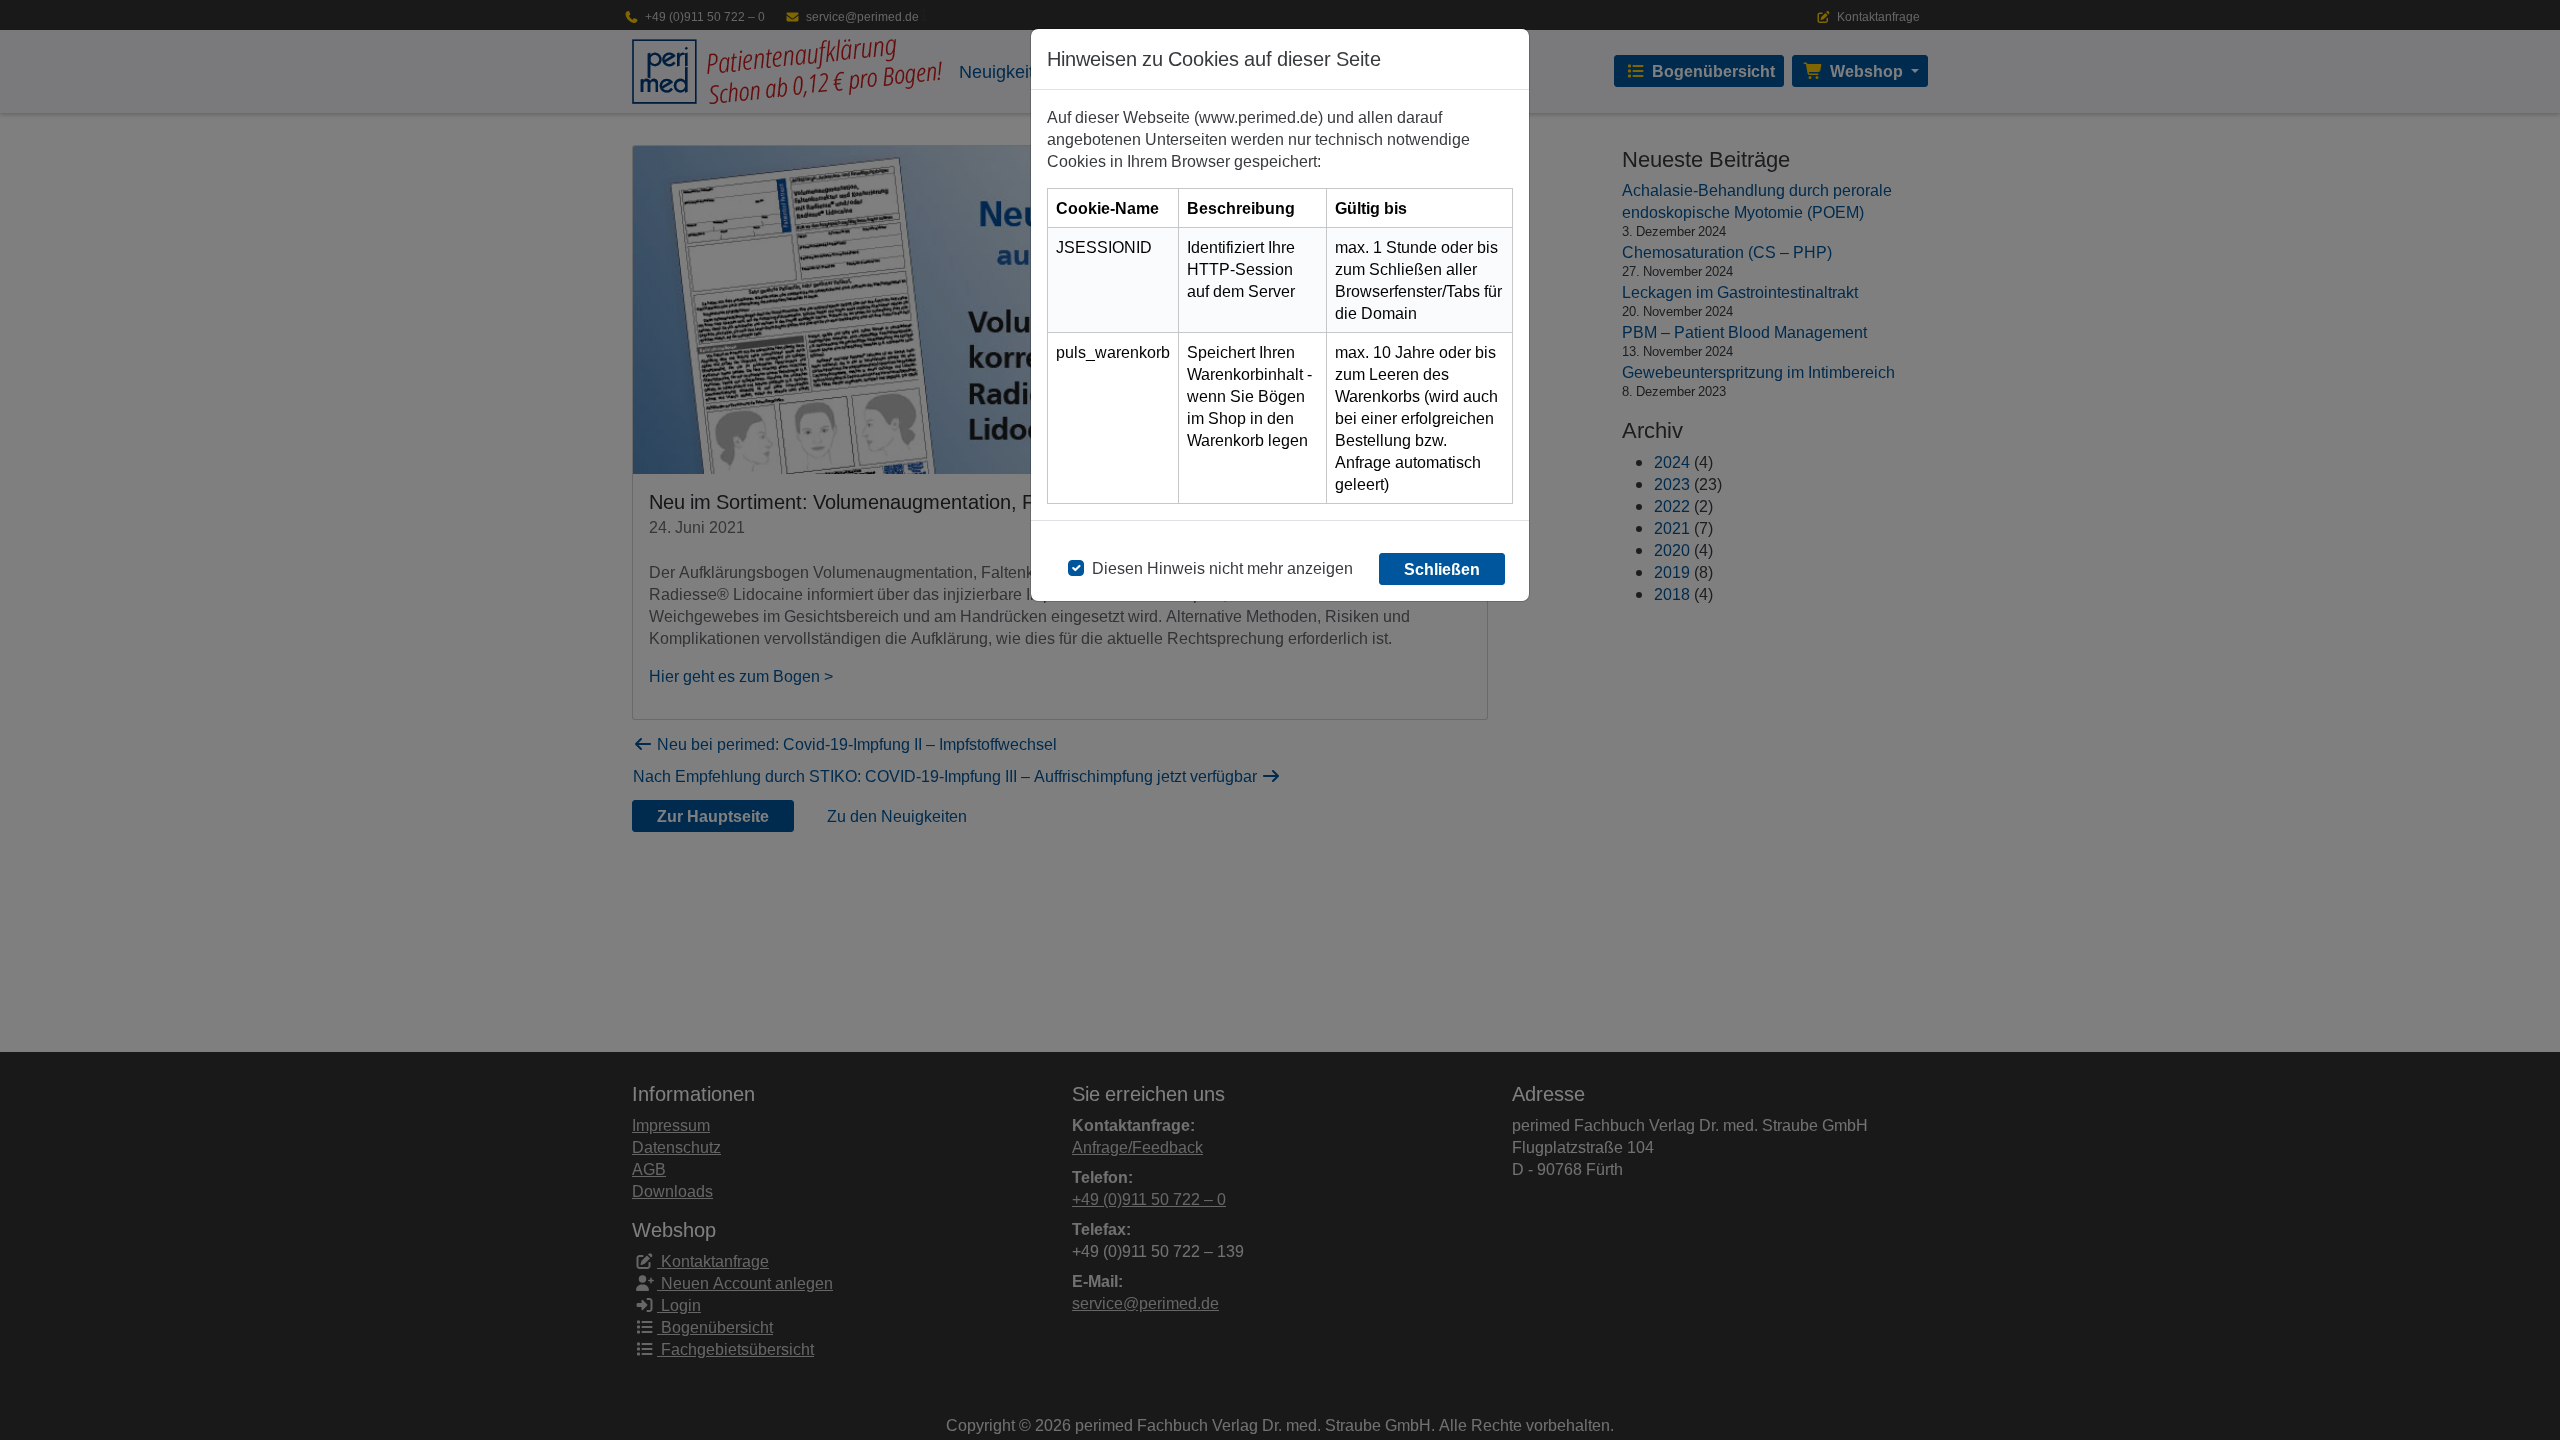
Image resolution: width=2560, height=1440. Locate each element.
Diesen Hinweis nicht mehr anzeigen (1222, 568)
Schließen (1442, 569)
